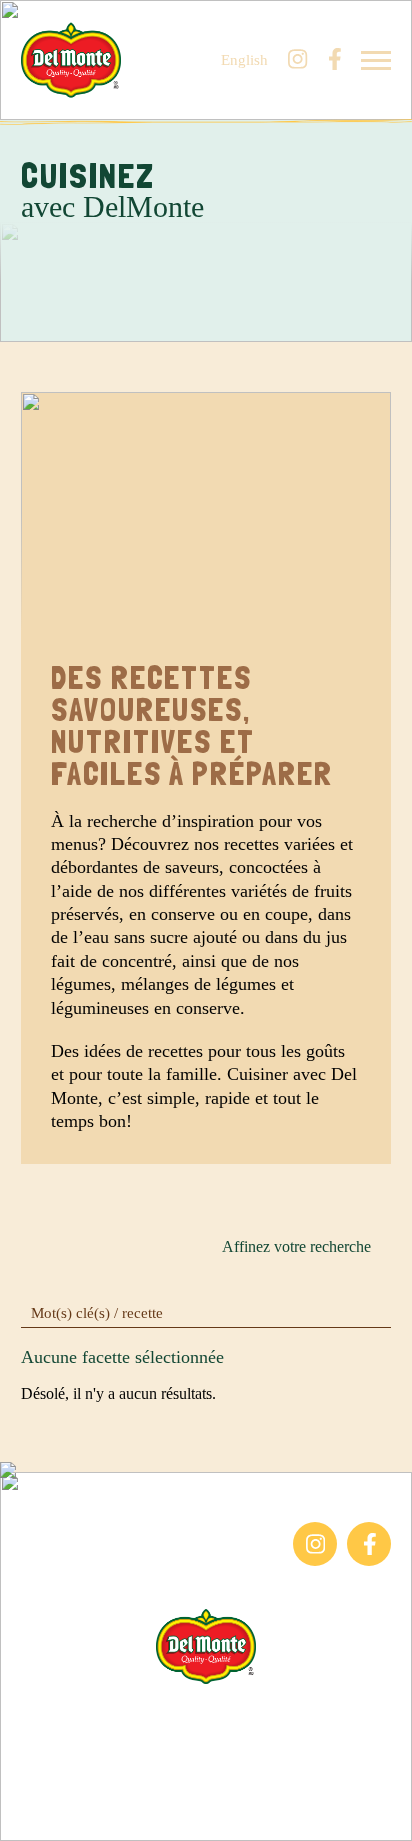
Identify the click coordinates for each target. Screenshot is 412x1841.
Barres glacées (66, 1531)
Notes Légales (206, 1760)
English (244, 60)
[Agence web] (28, 1813)
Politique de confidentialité (206, 1784)
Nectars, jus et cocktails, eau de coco (119, 1575)
